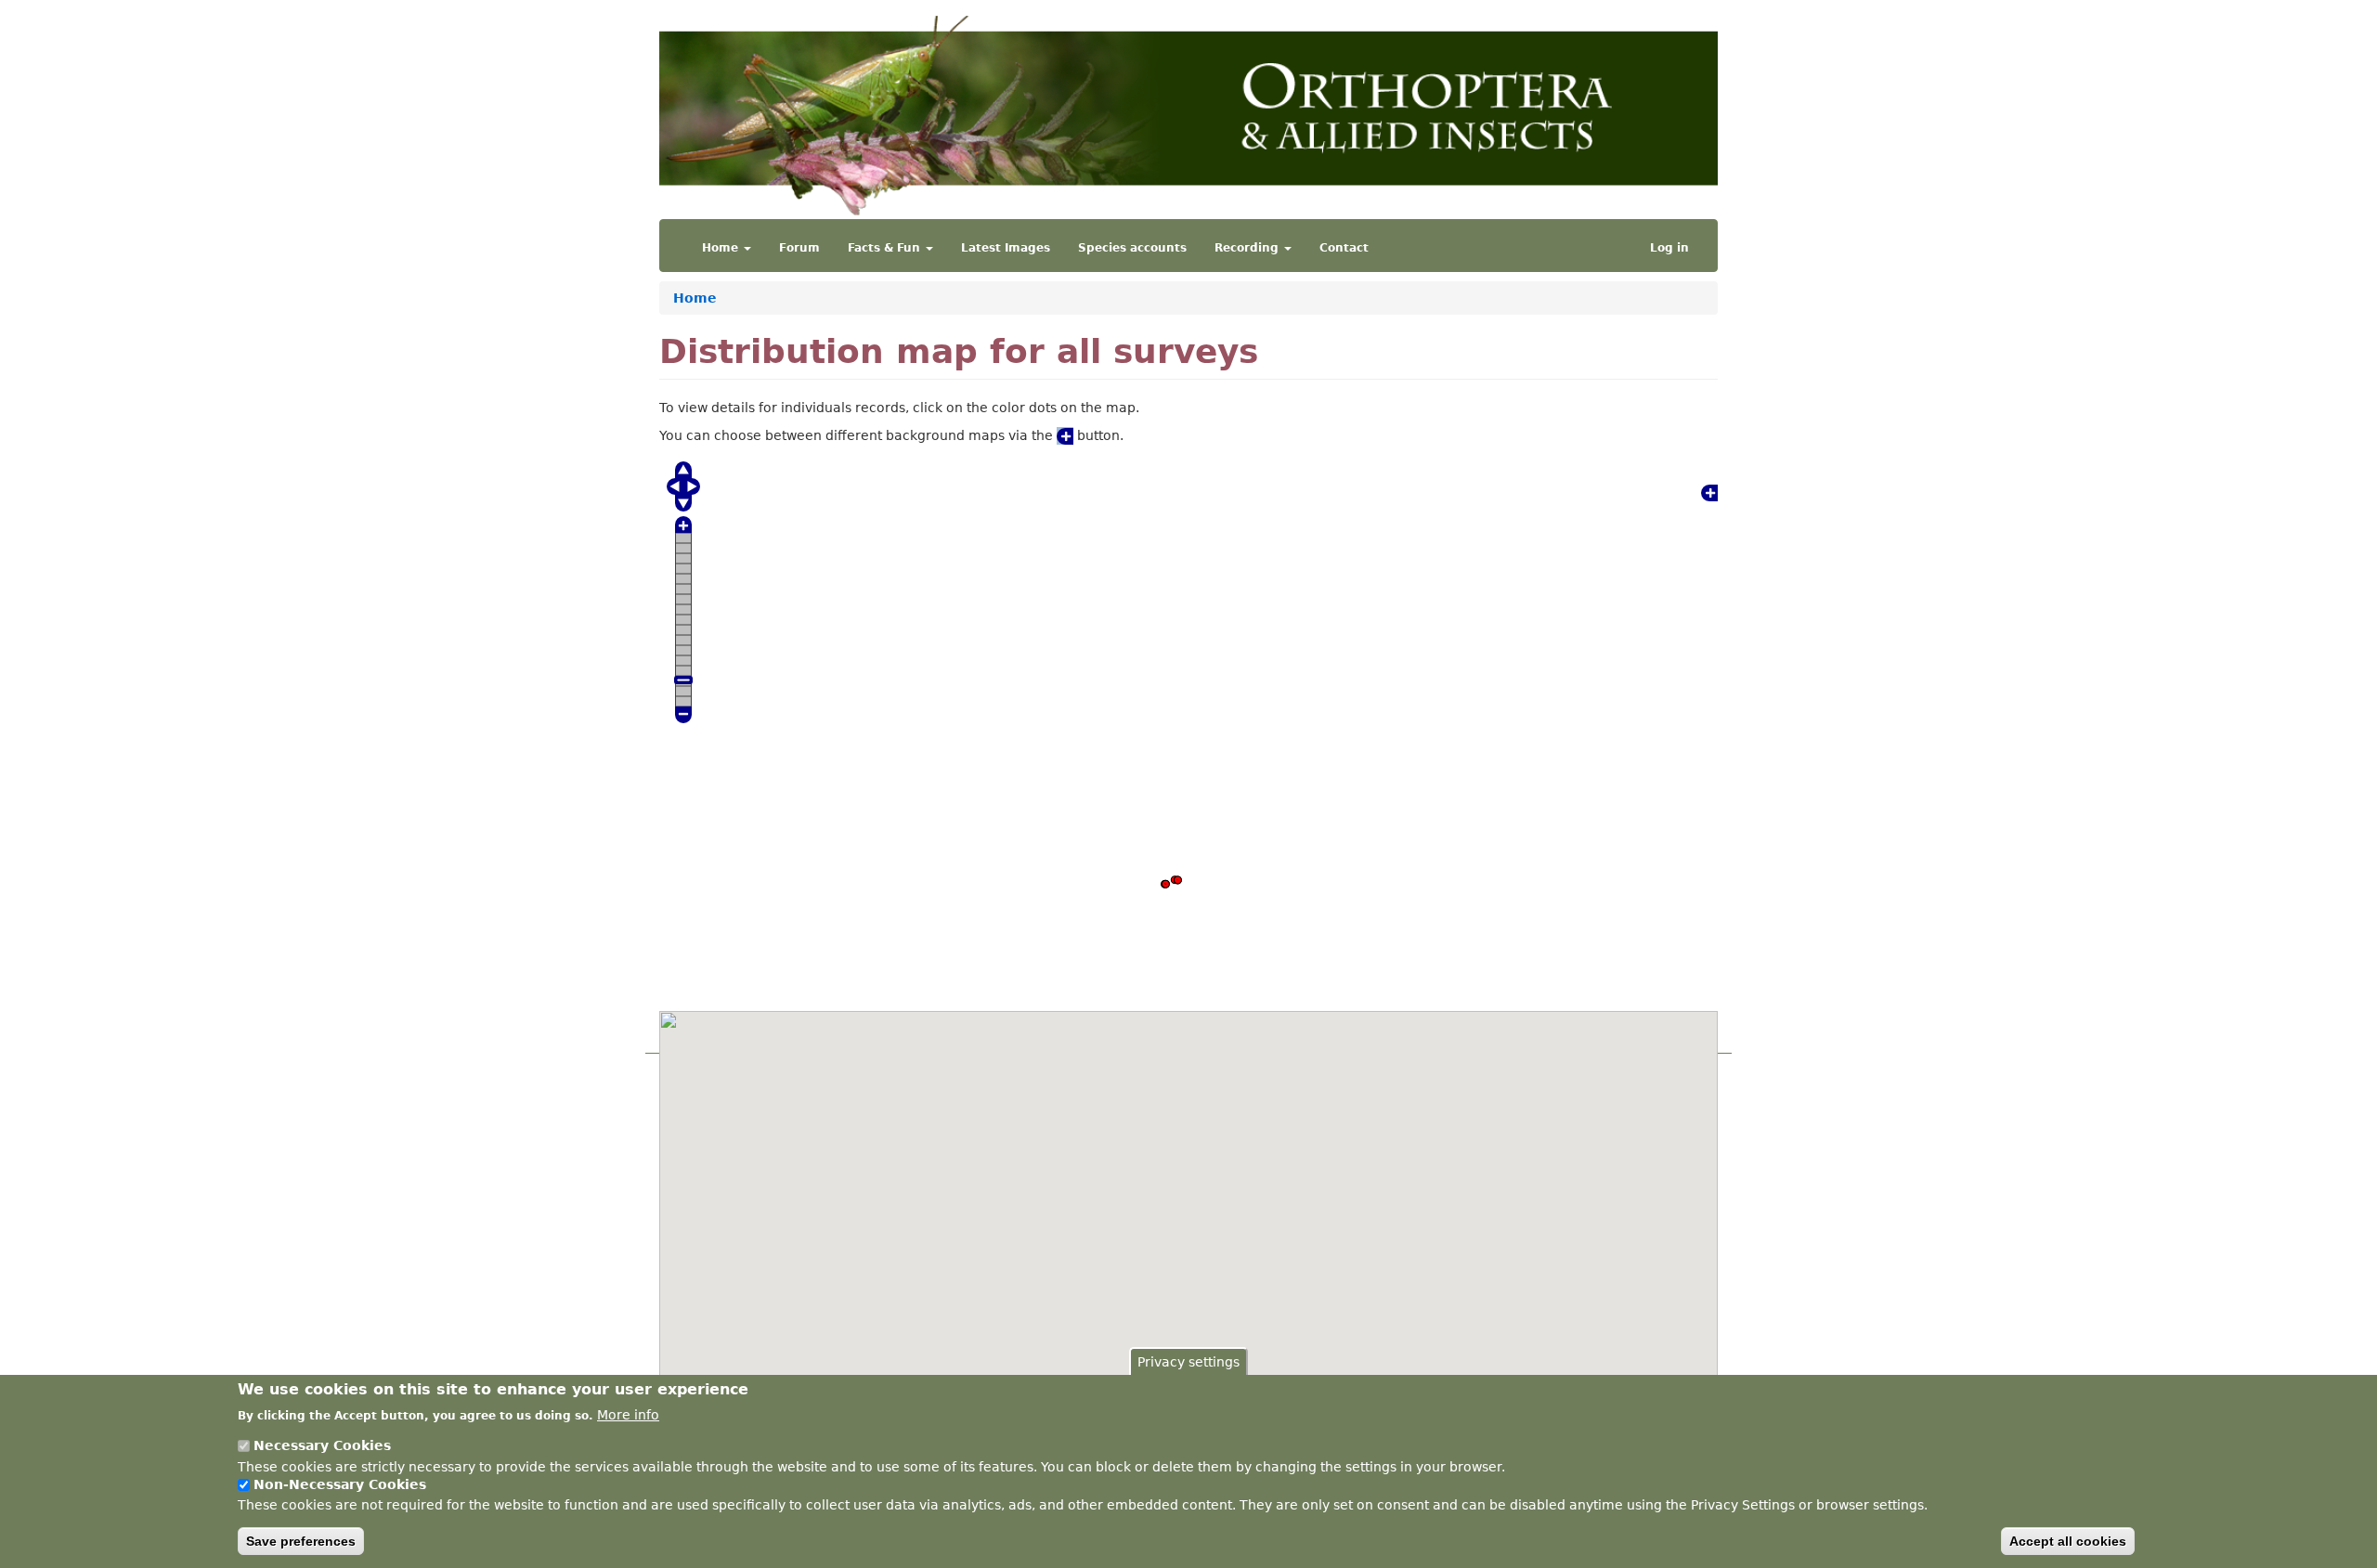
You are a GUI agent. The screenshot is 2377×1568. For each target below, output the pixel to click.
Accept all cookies (2068, 1541)
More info (628, 1414)
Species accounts (1132, 248)
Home (722, 248)
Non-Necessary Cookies (340, 1484)
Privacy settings (1188, 1362)
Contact (1344, 248)
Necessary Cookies (322, 1445)
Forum (799, 248)
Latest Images (1006, 248)
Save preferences (301, 1541)
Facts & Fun (886, 248)
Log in (1669, 248)
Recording (1248, 248)
